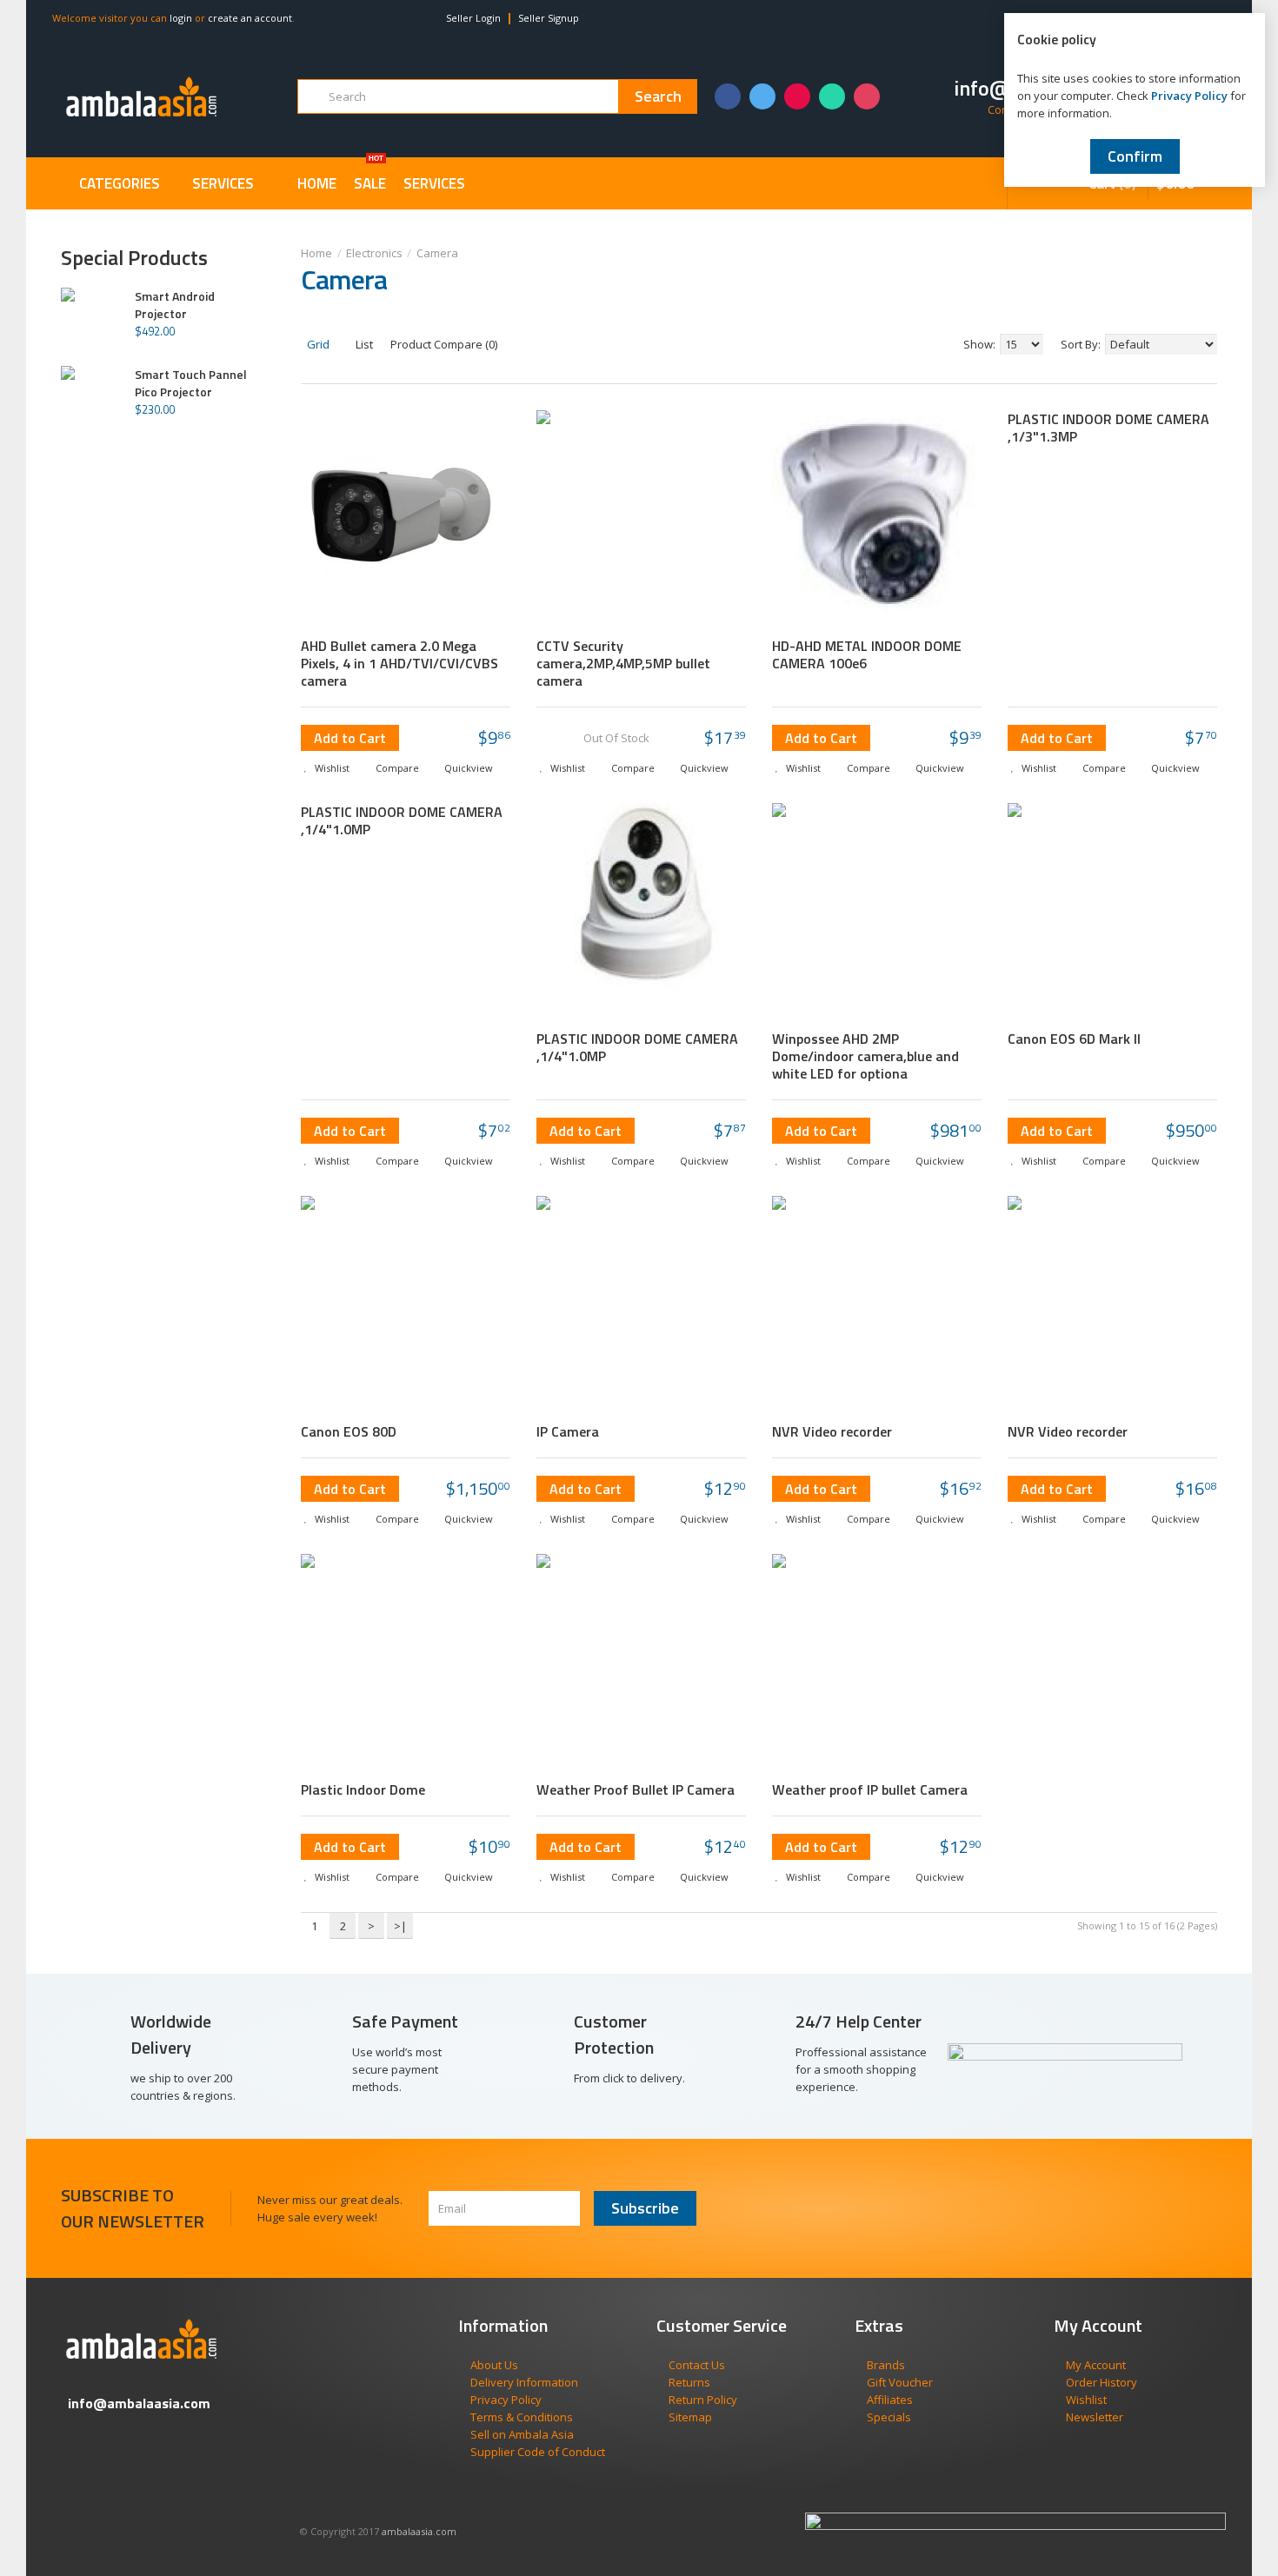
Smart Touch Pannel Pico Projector (191, 383)
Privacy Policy (1189, 96)
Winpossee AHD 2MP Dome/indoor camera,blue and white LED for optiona (865, 1056)
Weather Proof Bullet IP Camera (636, 1789)
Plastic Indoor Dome (363, 1789)
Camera (437, 253)
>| (400, 1926)
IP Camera (568, 1431)
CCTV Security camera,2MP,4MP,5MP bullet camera (623, 663)
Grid (317, 344)
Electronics (374, 253)
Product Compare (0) (444, 344)
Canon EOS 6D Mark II (1074, 1039)
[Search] (658, 96)
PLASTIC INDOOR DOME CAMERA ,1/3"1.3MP (1108, 428)
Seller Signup (549, 18)
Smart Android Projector (175, 305)
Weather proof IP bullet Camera (870, 1789)
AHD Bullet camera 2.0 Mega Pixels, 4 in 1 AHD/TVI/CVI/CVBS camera (399, 663)
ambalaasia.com (419, 2531)
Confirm (1135, 156)
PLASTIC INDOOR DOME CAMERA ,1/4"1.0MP (402, 820)
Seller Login (473, 18)
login (181, 18)
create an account (250, 18)
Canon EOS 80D (349, 1431)
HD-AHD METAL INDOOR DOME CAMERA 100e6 (867, 654)
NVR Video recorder (832, 1431)
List (363, 344)
